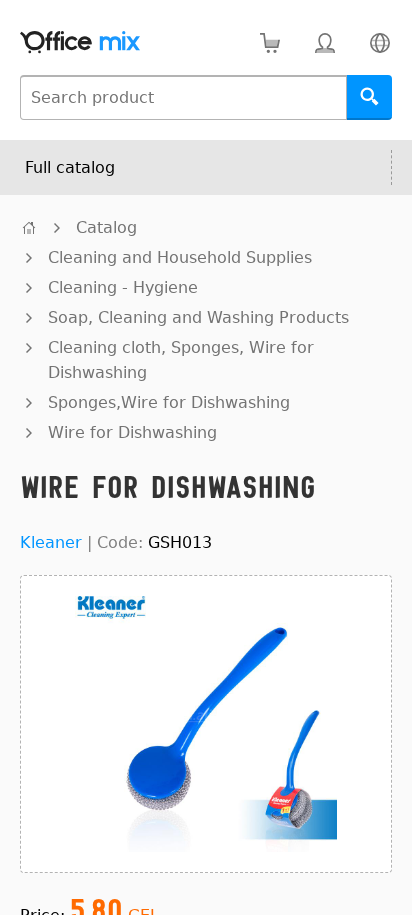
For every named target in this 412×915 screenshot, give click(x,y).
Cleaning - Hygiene (123, 287)
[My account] (324, 42)
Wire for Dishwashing (132, 432)
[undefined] (29, 227)
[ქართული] (379, 42)
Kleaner (51, 542)
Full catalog (70, 167)
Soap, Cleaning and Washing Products (198, 317)
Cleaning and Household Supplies (180, 257)
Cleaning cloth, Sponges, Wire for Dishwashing (181, 360)
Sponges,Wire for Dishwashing (169, 402)
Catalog (106, 227)
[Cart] (269, 42)
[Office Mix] (80, 42)
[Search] (369, 97)
